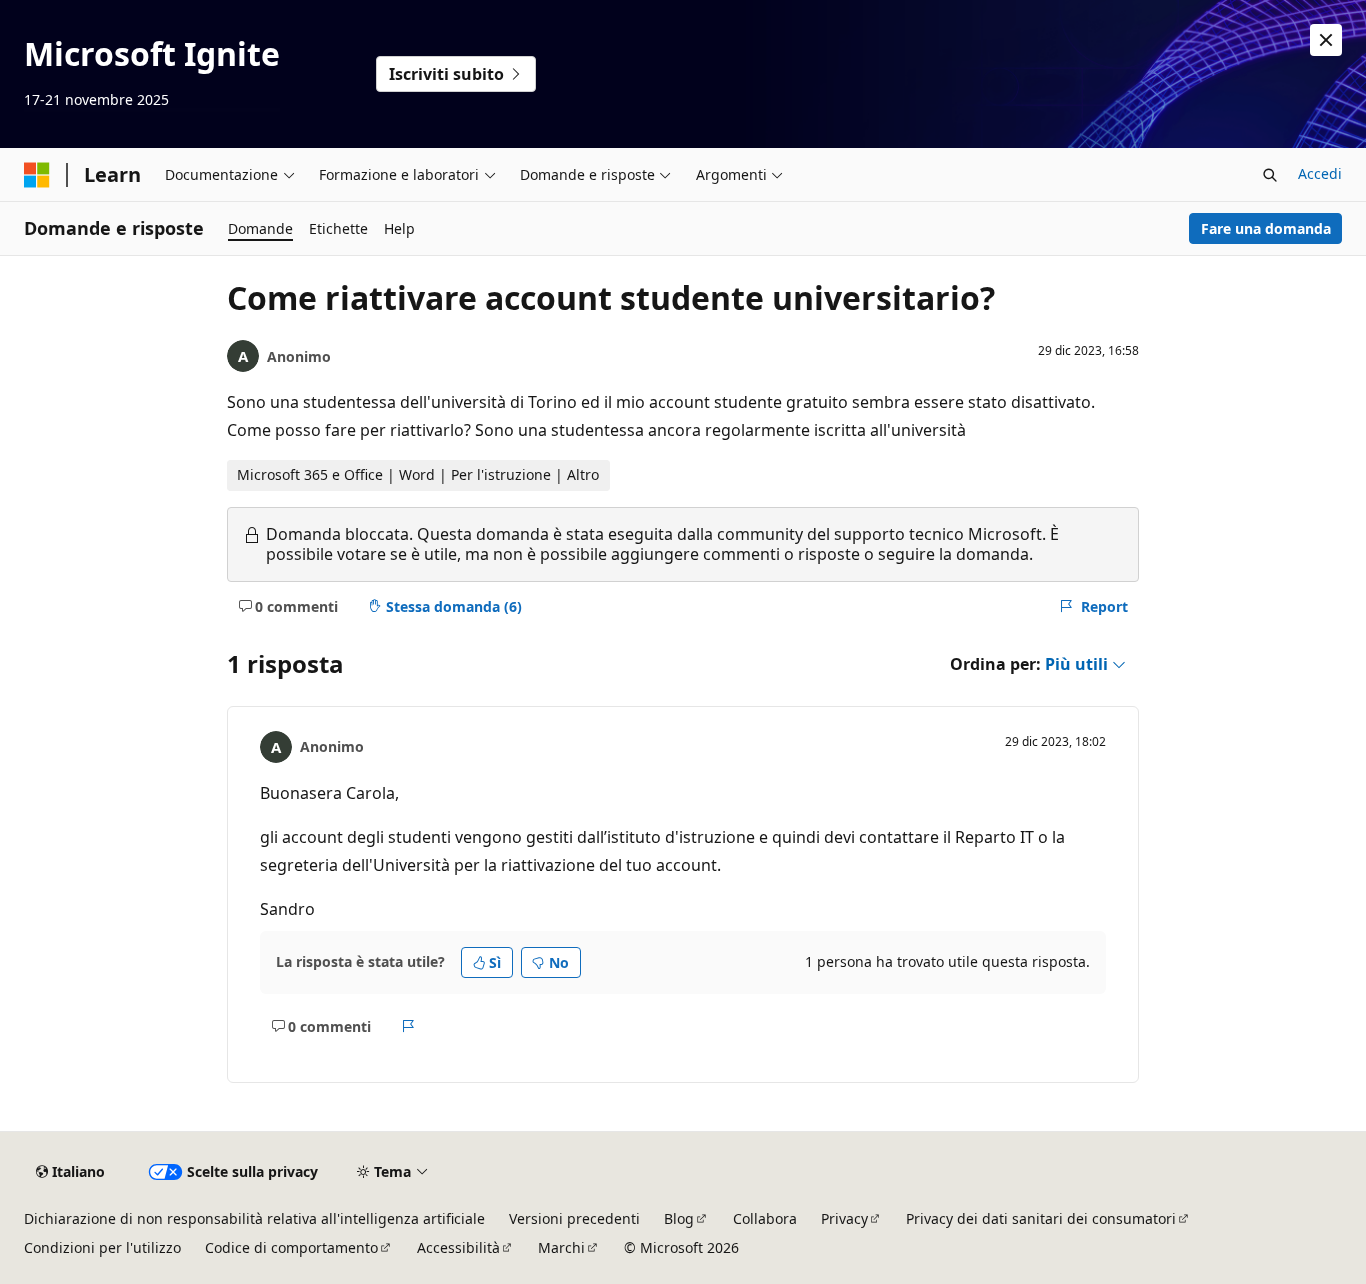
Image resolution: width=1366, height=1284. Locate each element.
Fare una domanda (1266, 228)
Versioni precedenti (574, 1218)
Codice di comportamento (291, 1247)
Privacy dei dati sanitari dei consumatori (1041, 1218)
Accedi (1320, 173)
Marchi (561, 1247)
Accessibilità (458, 1247)
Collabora (765, 1218)
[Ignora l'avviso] (1326, 40)
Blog (679, 1218)
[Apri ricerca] (1270, 175)
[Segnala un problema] (408, 1026)
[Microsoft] (37, 175)
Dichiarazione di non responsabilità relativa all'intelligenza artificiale (254, 1218)
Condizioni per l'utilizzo (102, 1247)
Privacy (844, 1218)
